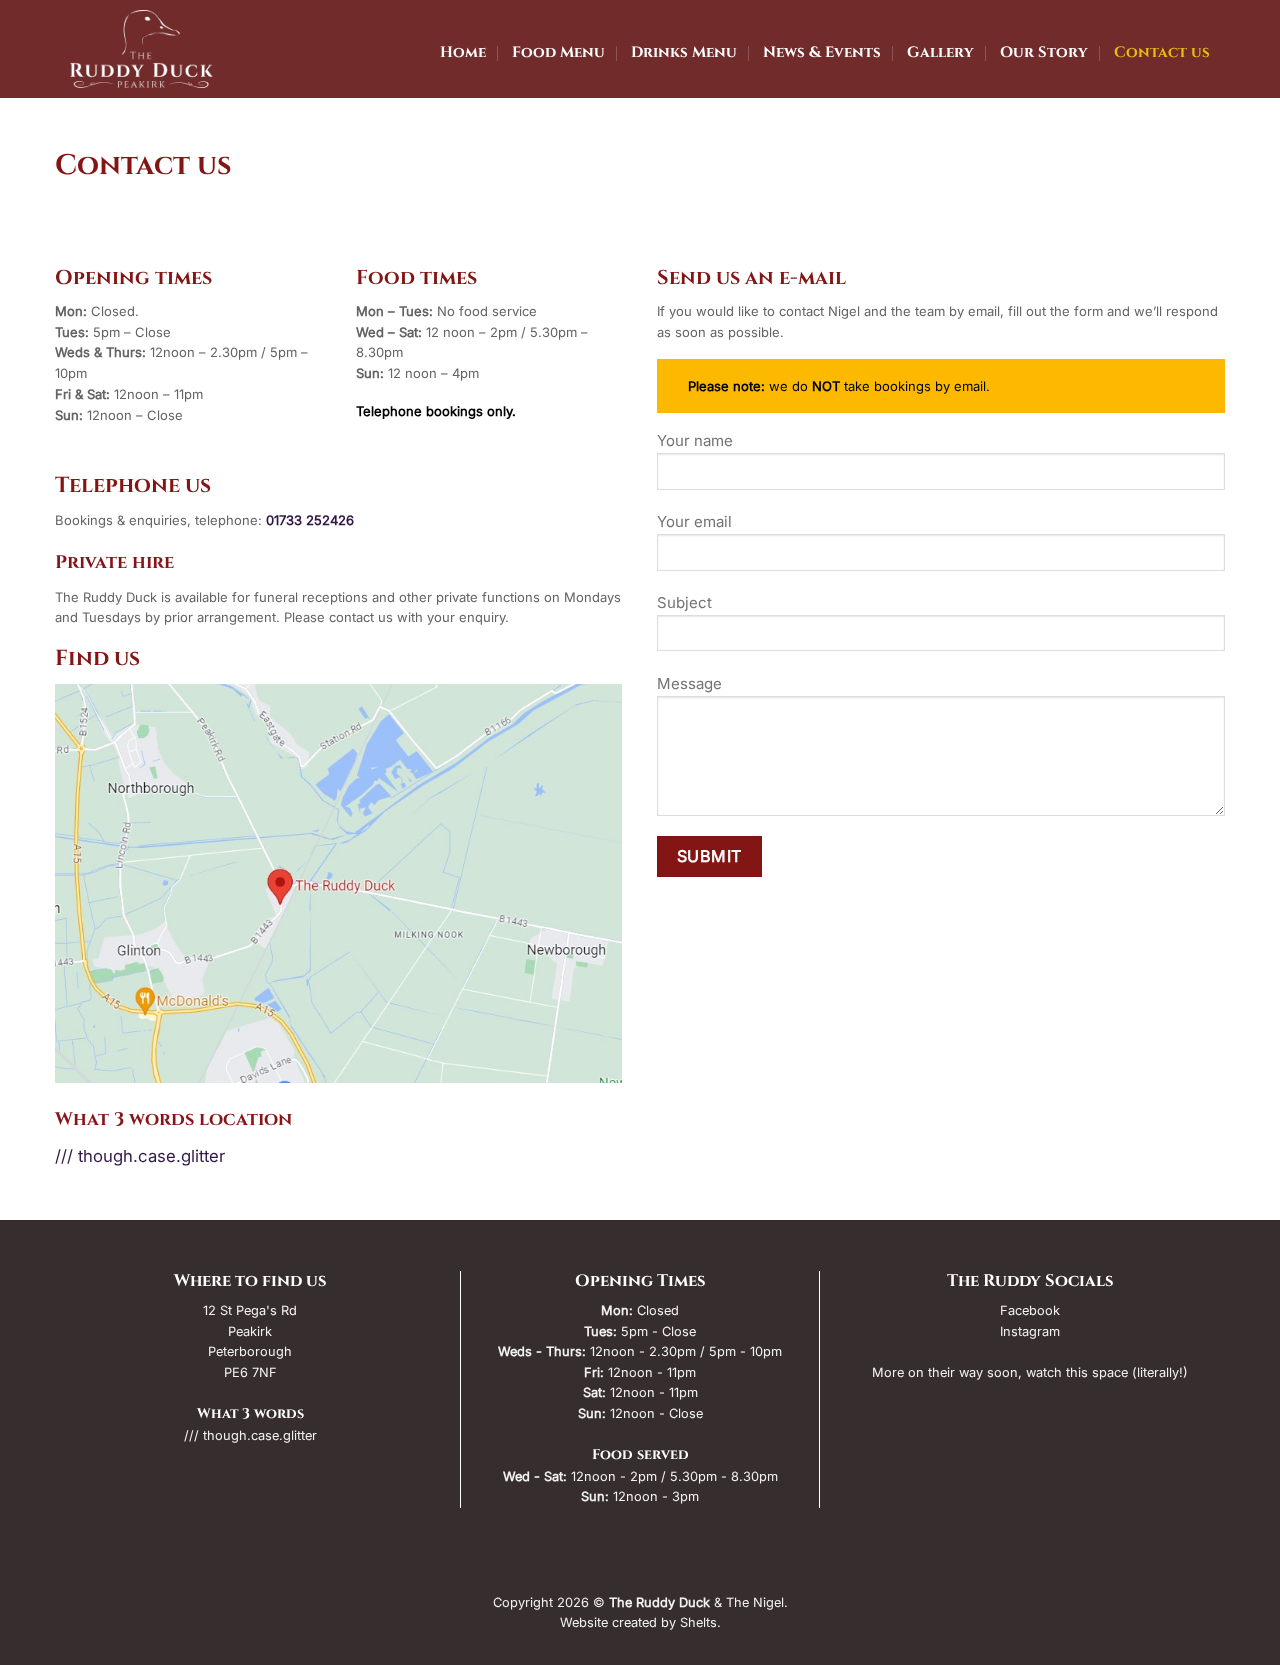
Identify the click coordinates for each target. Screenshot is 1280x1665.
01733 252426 (310, 520)
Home (463, 52)
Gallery (940, 52)
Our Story (1044, 52)
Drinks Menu (684, 52)
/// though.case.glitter (140, 1156)
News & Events (822, 52)
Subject (684, 602)
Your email (694, 521)
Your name (695, 440)
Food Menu (558, 52)
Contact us (1162, 52)
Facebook (1030, 1310)
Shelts (698, 1622)
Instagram (1030, 1331)
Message (689, 683)
